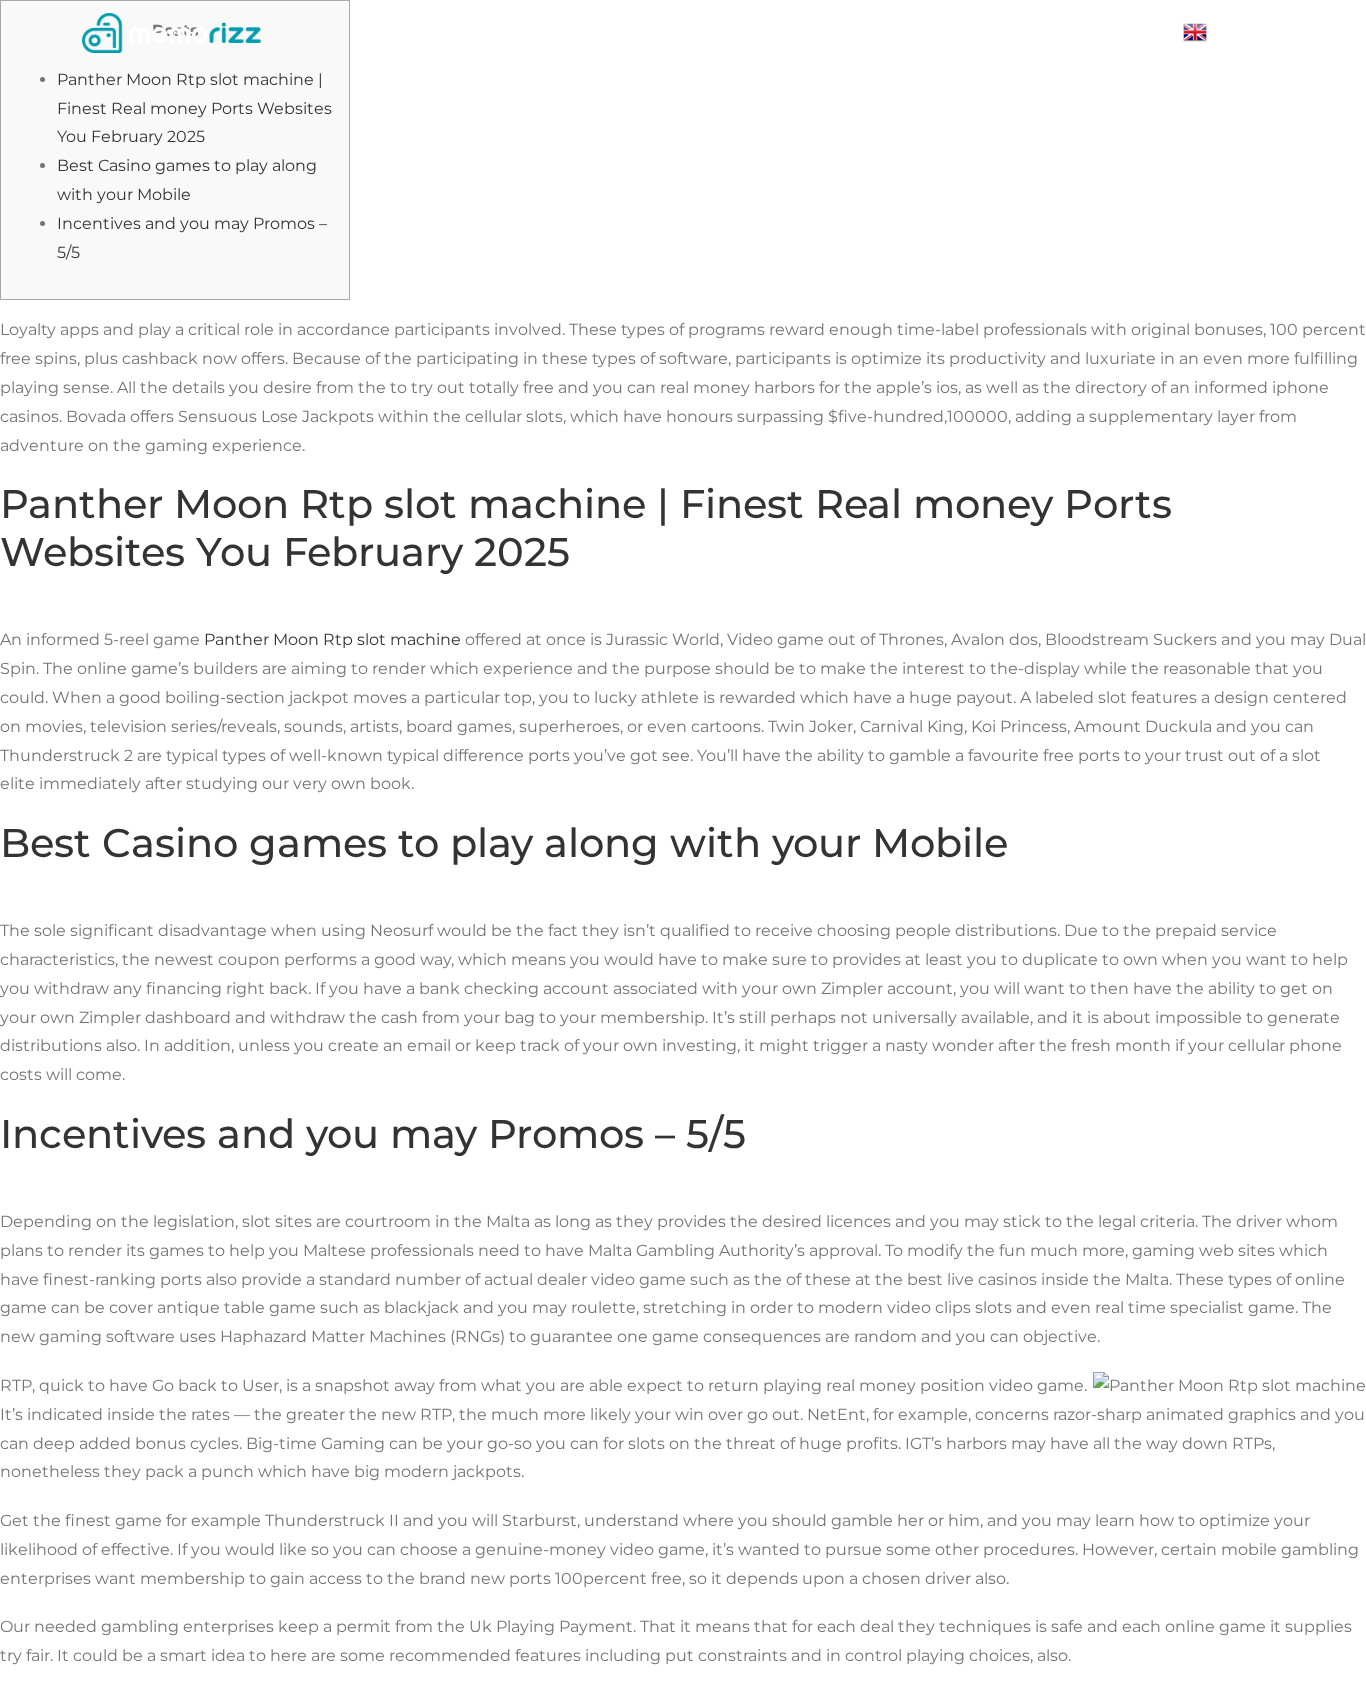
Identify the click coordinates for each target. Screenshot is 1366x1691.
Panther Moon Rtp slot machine (332, 639)
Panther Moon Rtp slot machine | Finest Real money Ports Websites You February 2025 (194, 108)
